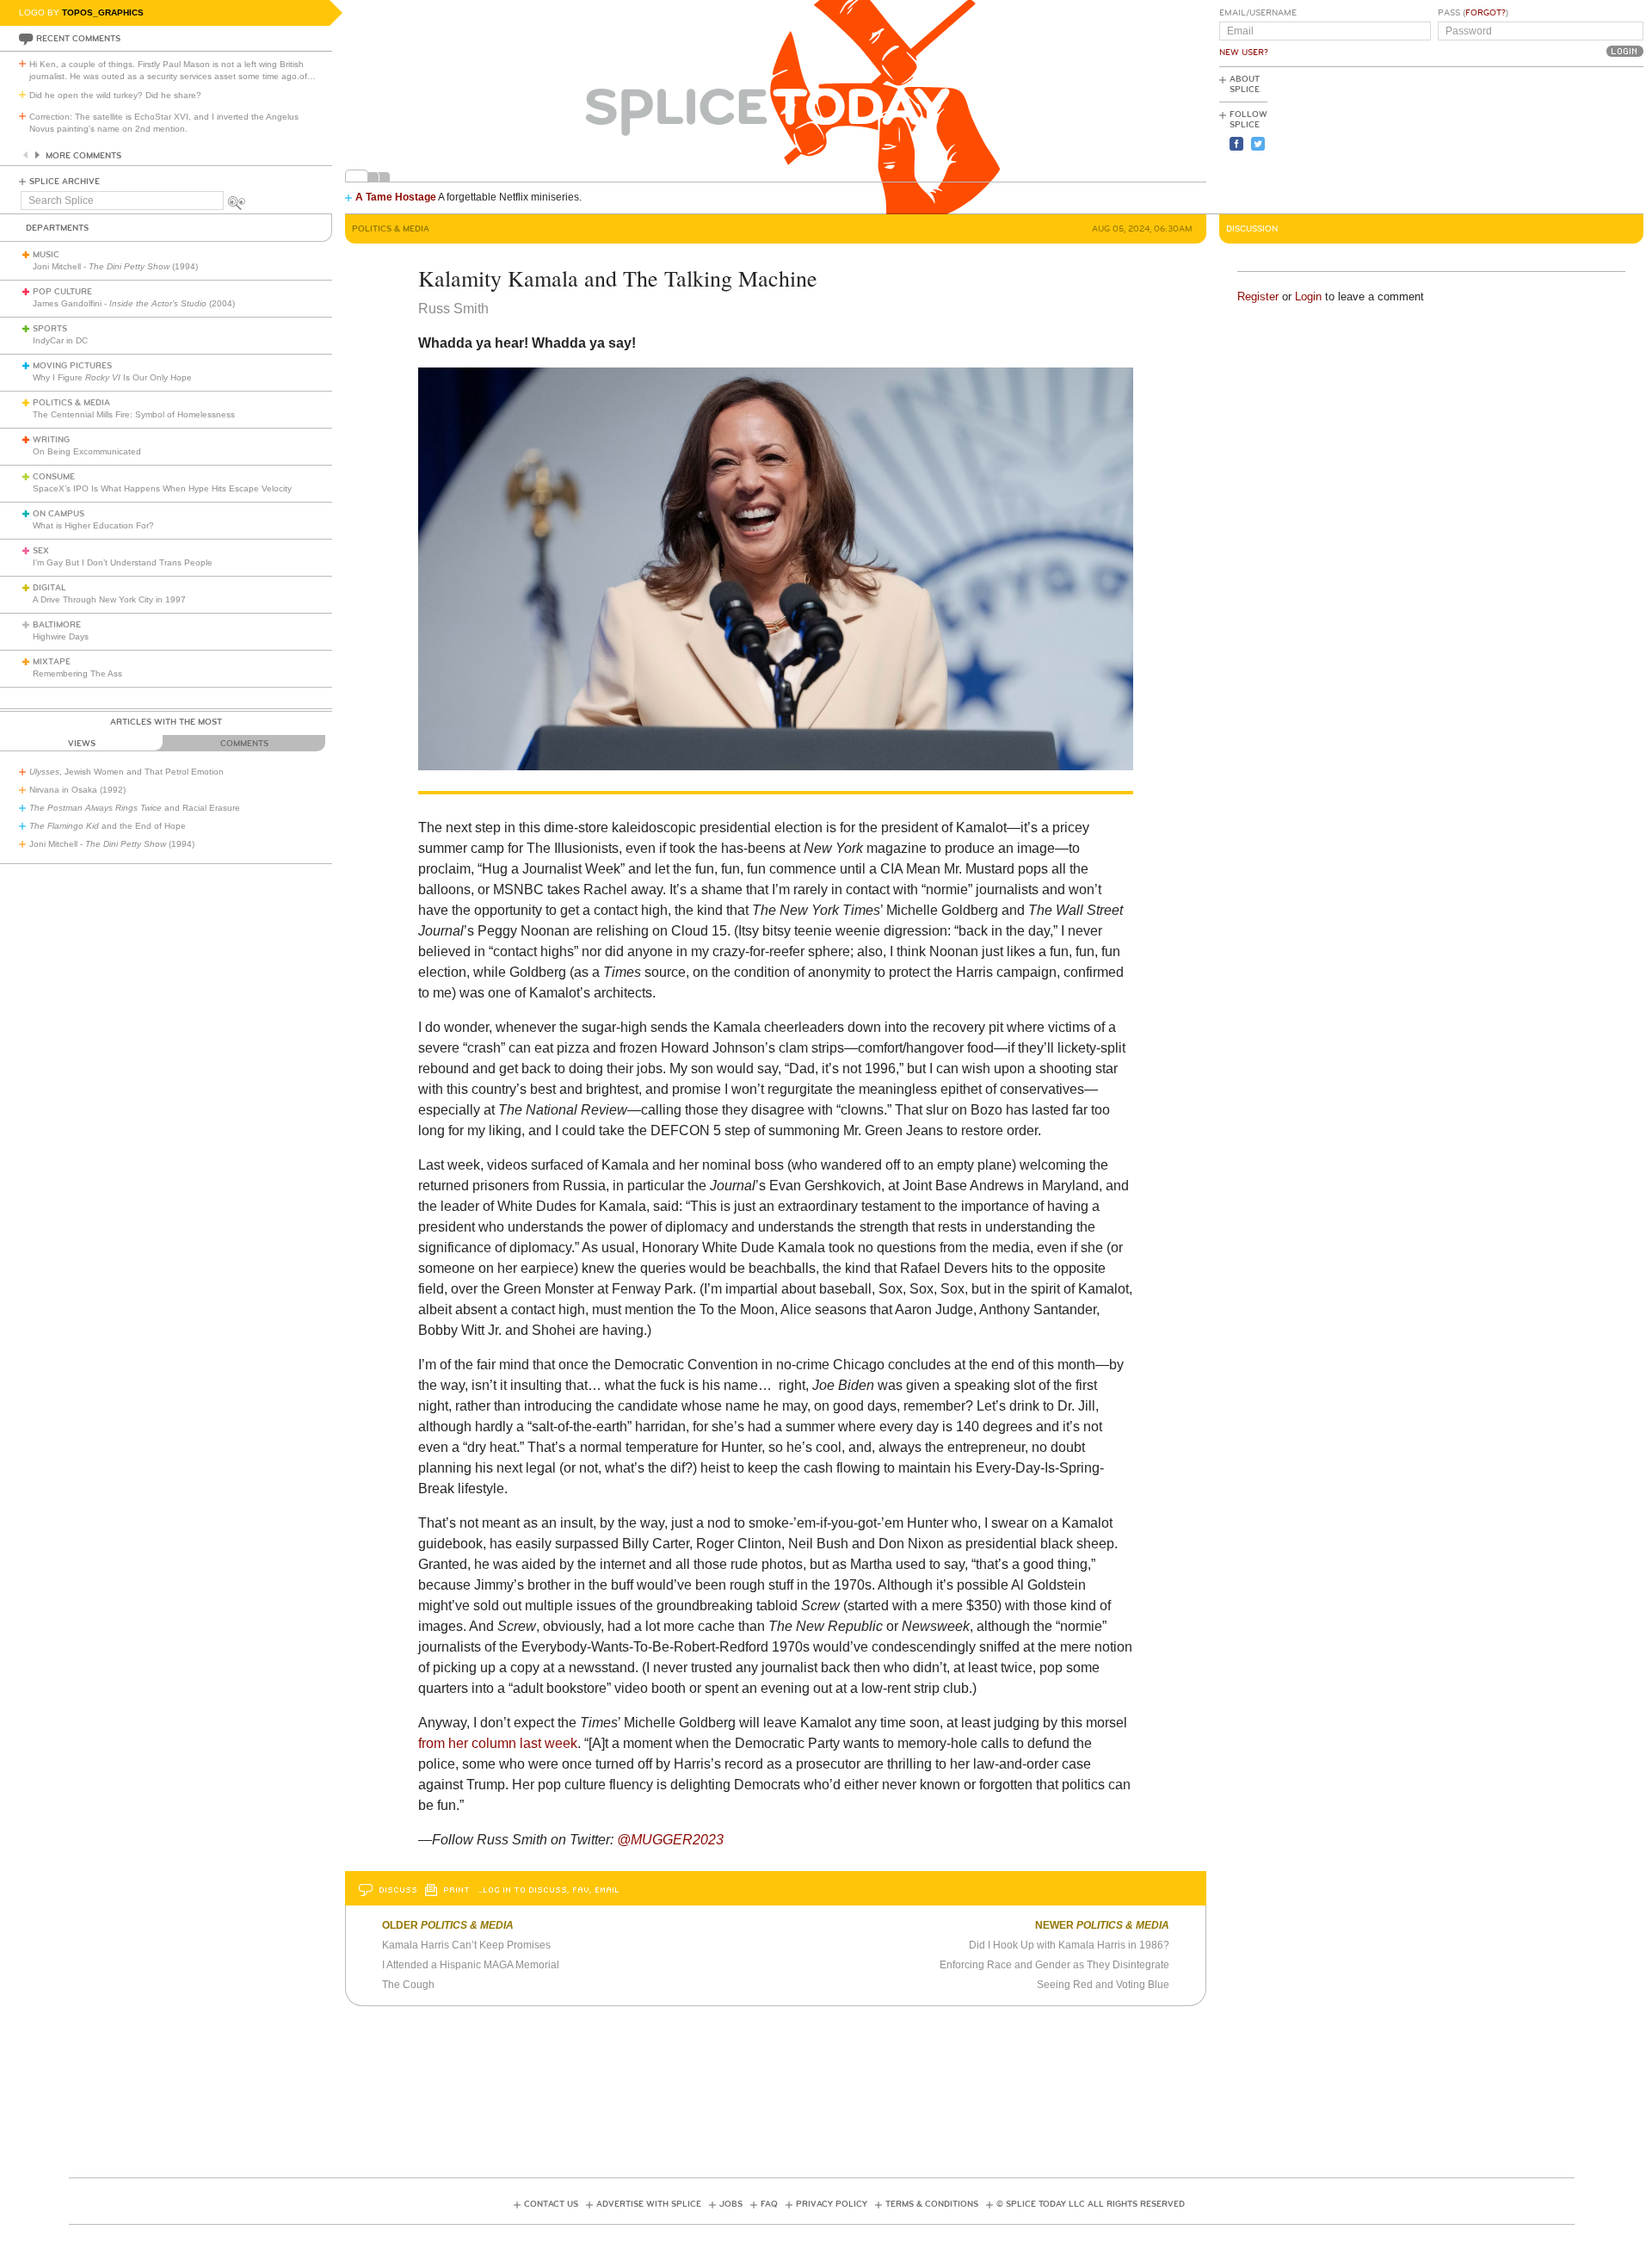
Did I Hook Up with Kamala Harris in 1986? (1069, 1945)
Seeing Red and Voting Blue (1103, 1985)
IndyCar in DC (60, 340)
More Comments (83, 156)
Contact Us (551, 2204)
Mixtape (52, 662)
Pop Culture (62, 292)
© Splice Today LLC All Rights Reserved (1091, 2204)
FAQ (769, 2204)
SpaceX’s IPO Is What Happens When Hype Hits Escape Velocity (162, 488)
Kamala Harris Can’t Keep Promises (466, 1945)
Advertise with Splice (649, 2204)
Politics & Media (71, 403)
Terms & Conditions (932, 2204)
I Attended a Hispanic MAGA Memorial (471, 1965)
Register (1258, 296)
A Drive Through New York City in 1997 (109, 599)
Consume (54, 477)
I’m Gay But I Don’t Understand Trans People (123, 562)
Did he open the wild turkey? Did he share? (115, 95)
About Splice (1245, 84)
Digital (49, 588)
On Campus (59, 514)
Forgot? (1486, 13)
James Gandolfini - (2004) (134, 303)
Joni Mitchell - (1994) (115, 266)
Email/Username (1258, 13)
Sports (50, 329)
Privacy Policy (832, 2204)
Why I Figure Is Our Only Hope (112, 377)
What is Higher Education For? (93, 525)
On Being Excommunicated (87, 451)
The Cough (408, 1985)
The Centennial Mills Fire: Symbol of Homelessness (134, 414)
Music (46, 255)
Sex (41, 551)
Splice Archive (65, 182)
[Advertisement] (1566, 139)
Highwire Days (61, 636)
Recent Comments (78, 39)
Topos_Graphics (103, 12)
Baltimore (57, 625)
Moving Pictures (72, 366)
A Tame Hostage (396, 197)
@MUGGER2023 (670, 1840)
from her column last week (498, 1743)
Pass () (1473, 13)
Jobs (731, 2204)
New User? (1244, 52)
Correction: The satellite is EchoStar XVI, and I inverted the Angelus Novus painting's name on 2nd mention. (164, 123)
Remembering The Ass (77, 673)
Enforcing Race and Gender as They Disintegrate (1054, 1965)
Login (1308, 296)
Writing (51, 440)
